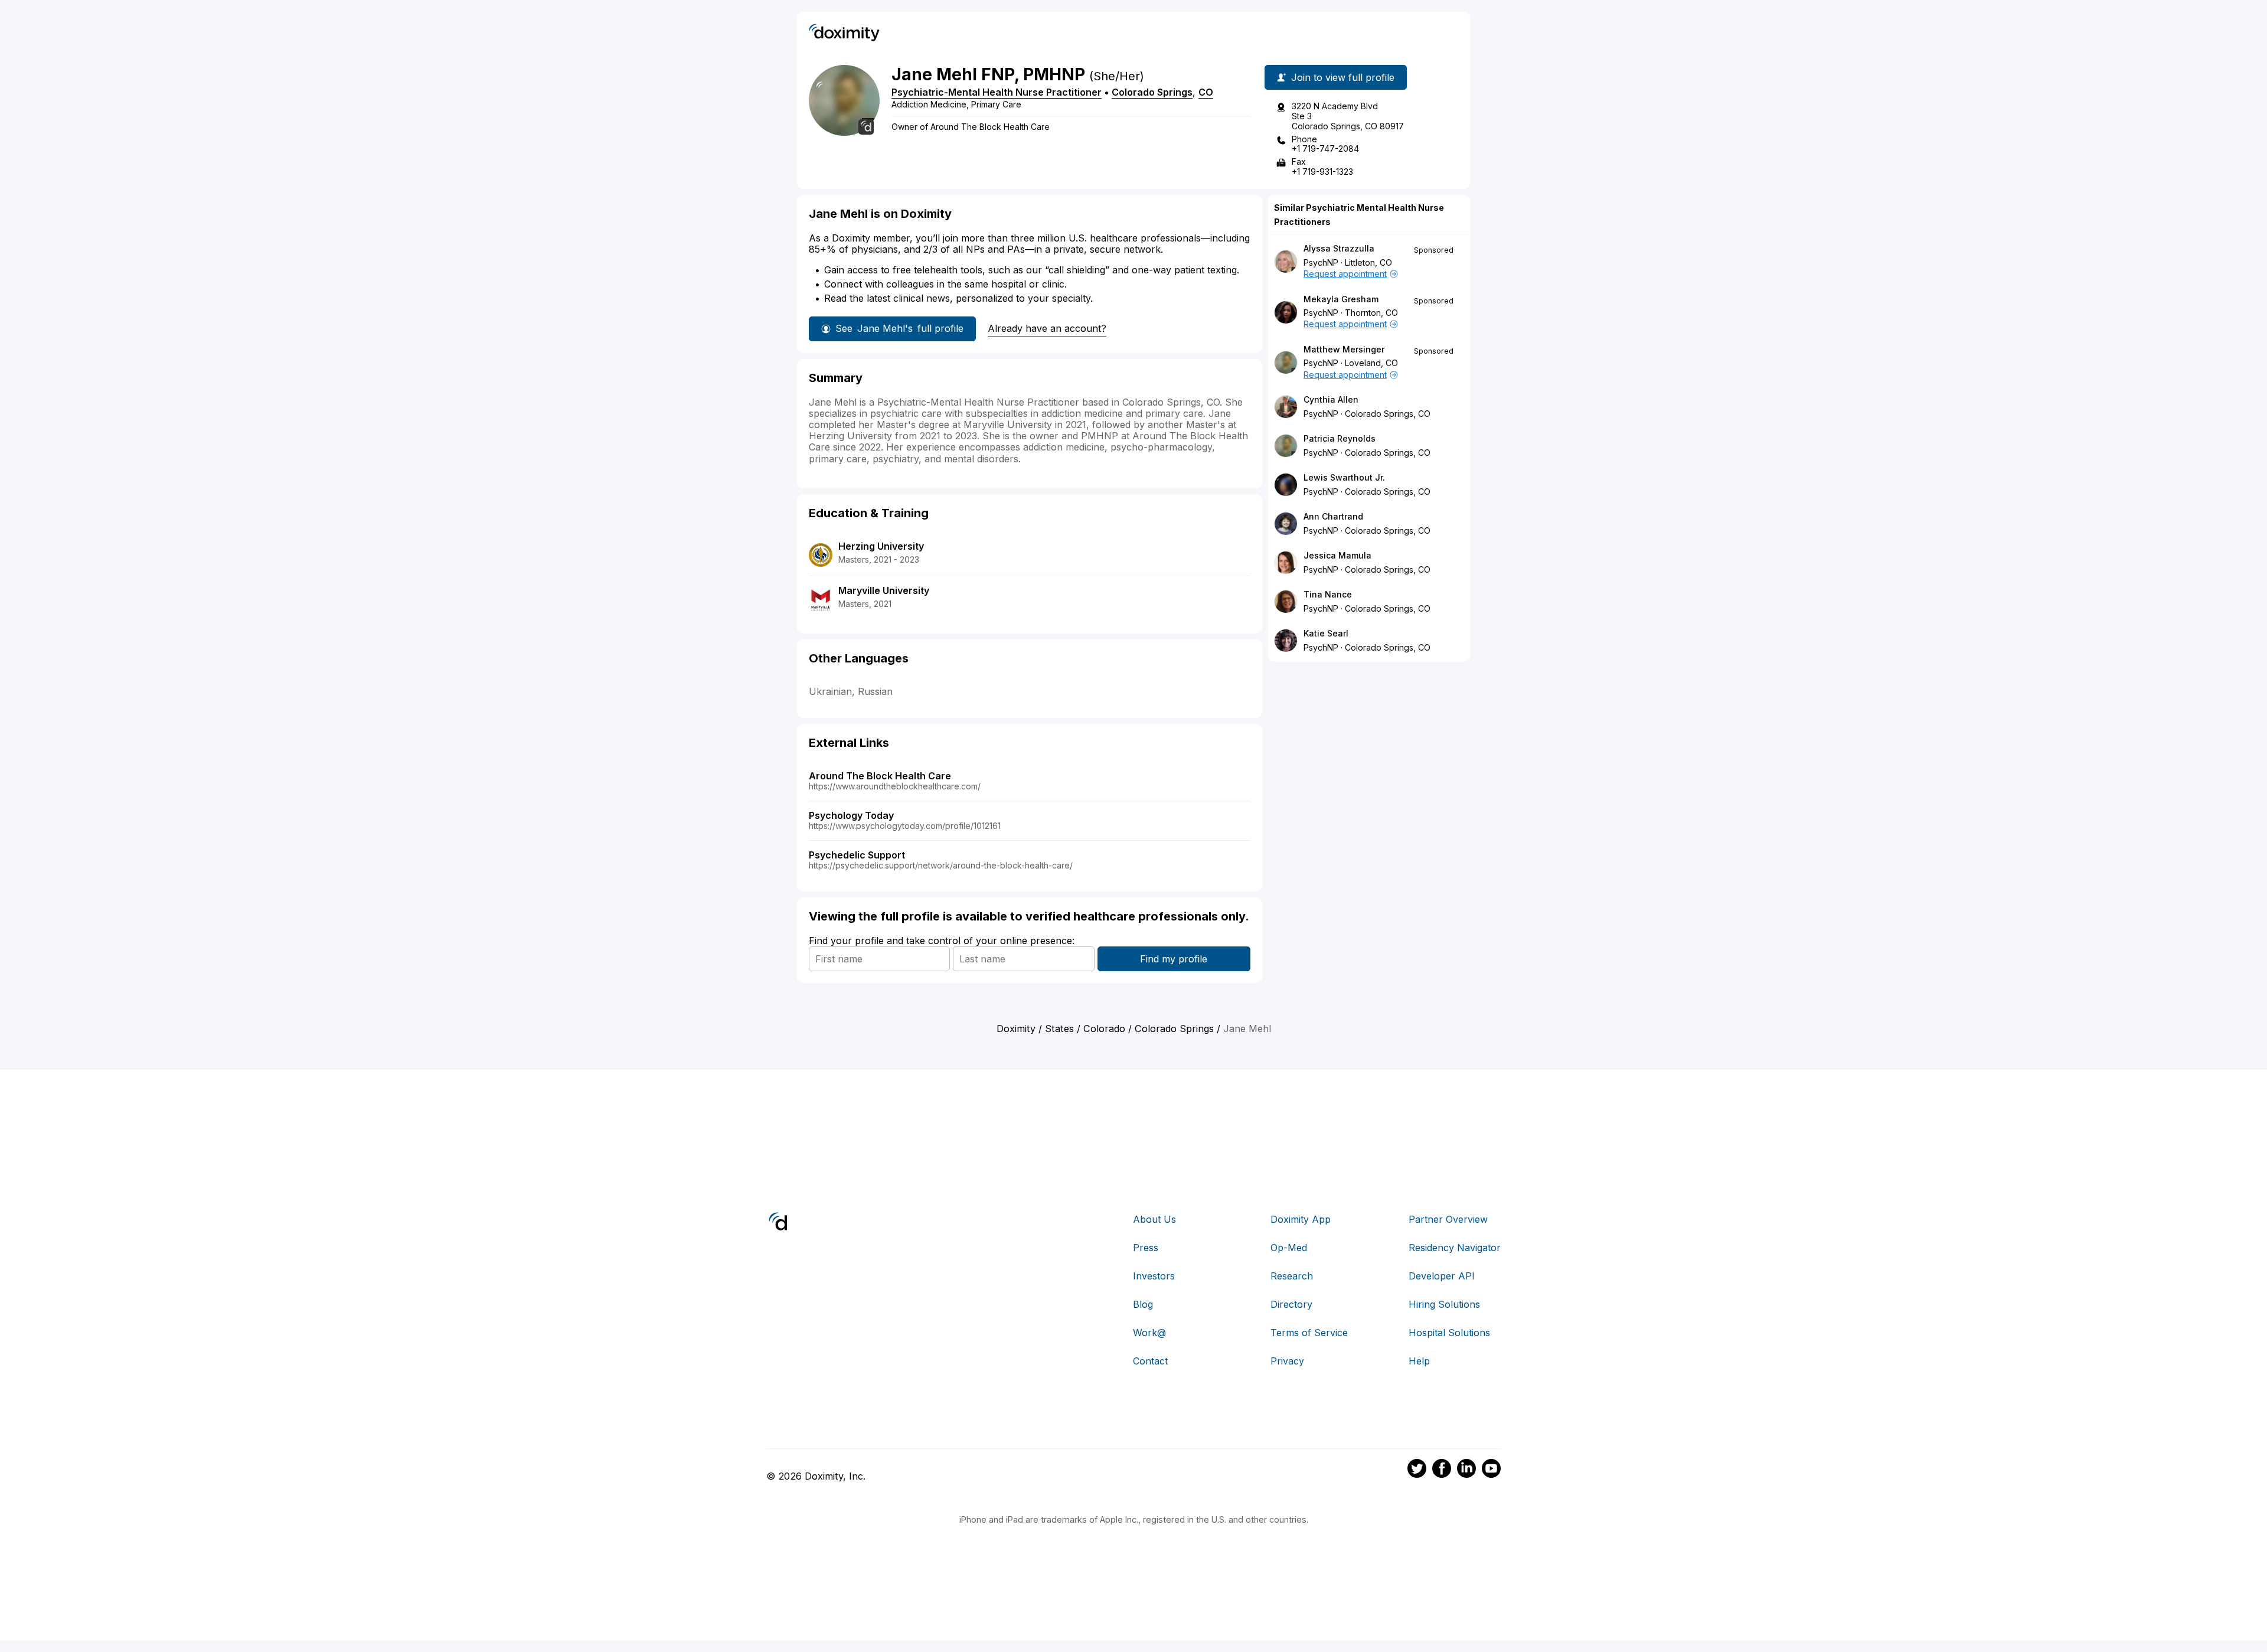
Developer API (1442, 1276)
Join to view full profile (1343, 77)
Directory (1291, 1304)
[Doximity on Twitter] (1417, 1470)
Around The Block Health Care (880, 776)
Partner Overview (1448, 1219)
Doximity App (1301, 1219)
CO (1206, 92)
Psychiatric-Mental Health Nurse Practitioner (997, 92)
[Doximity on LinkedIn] (1466, 1470)
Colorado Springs (1152, 92)
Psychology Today (851, 815)
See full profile (899, 328)
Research (1292, 1276)
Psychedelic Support (857, 855)
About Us (1154, 1219)
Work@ (1149, 1333)
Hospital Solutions (1449, 1333)
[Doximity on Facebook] (1442, 1470)
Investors (1154, 1276)
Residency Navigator (1455, 1248)
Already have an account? (1047, 328)
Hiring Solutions (1444, 1304)
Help (1419, 1361)
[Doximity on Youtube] (1491, 1470)
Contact (1150, 1361)
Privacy (1287, 1361)
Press (1146, 1248)
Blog (1143, 1304)
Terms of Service (1309, 1333)
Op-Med (1289, 1248)
